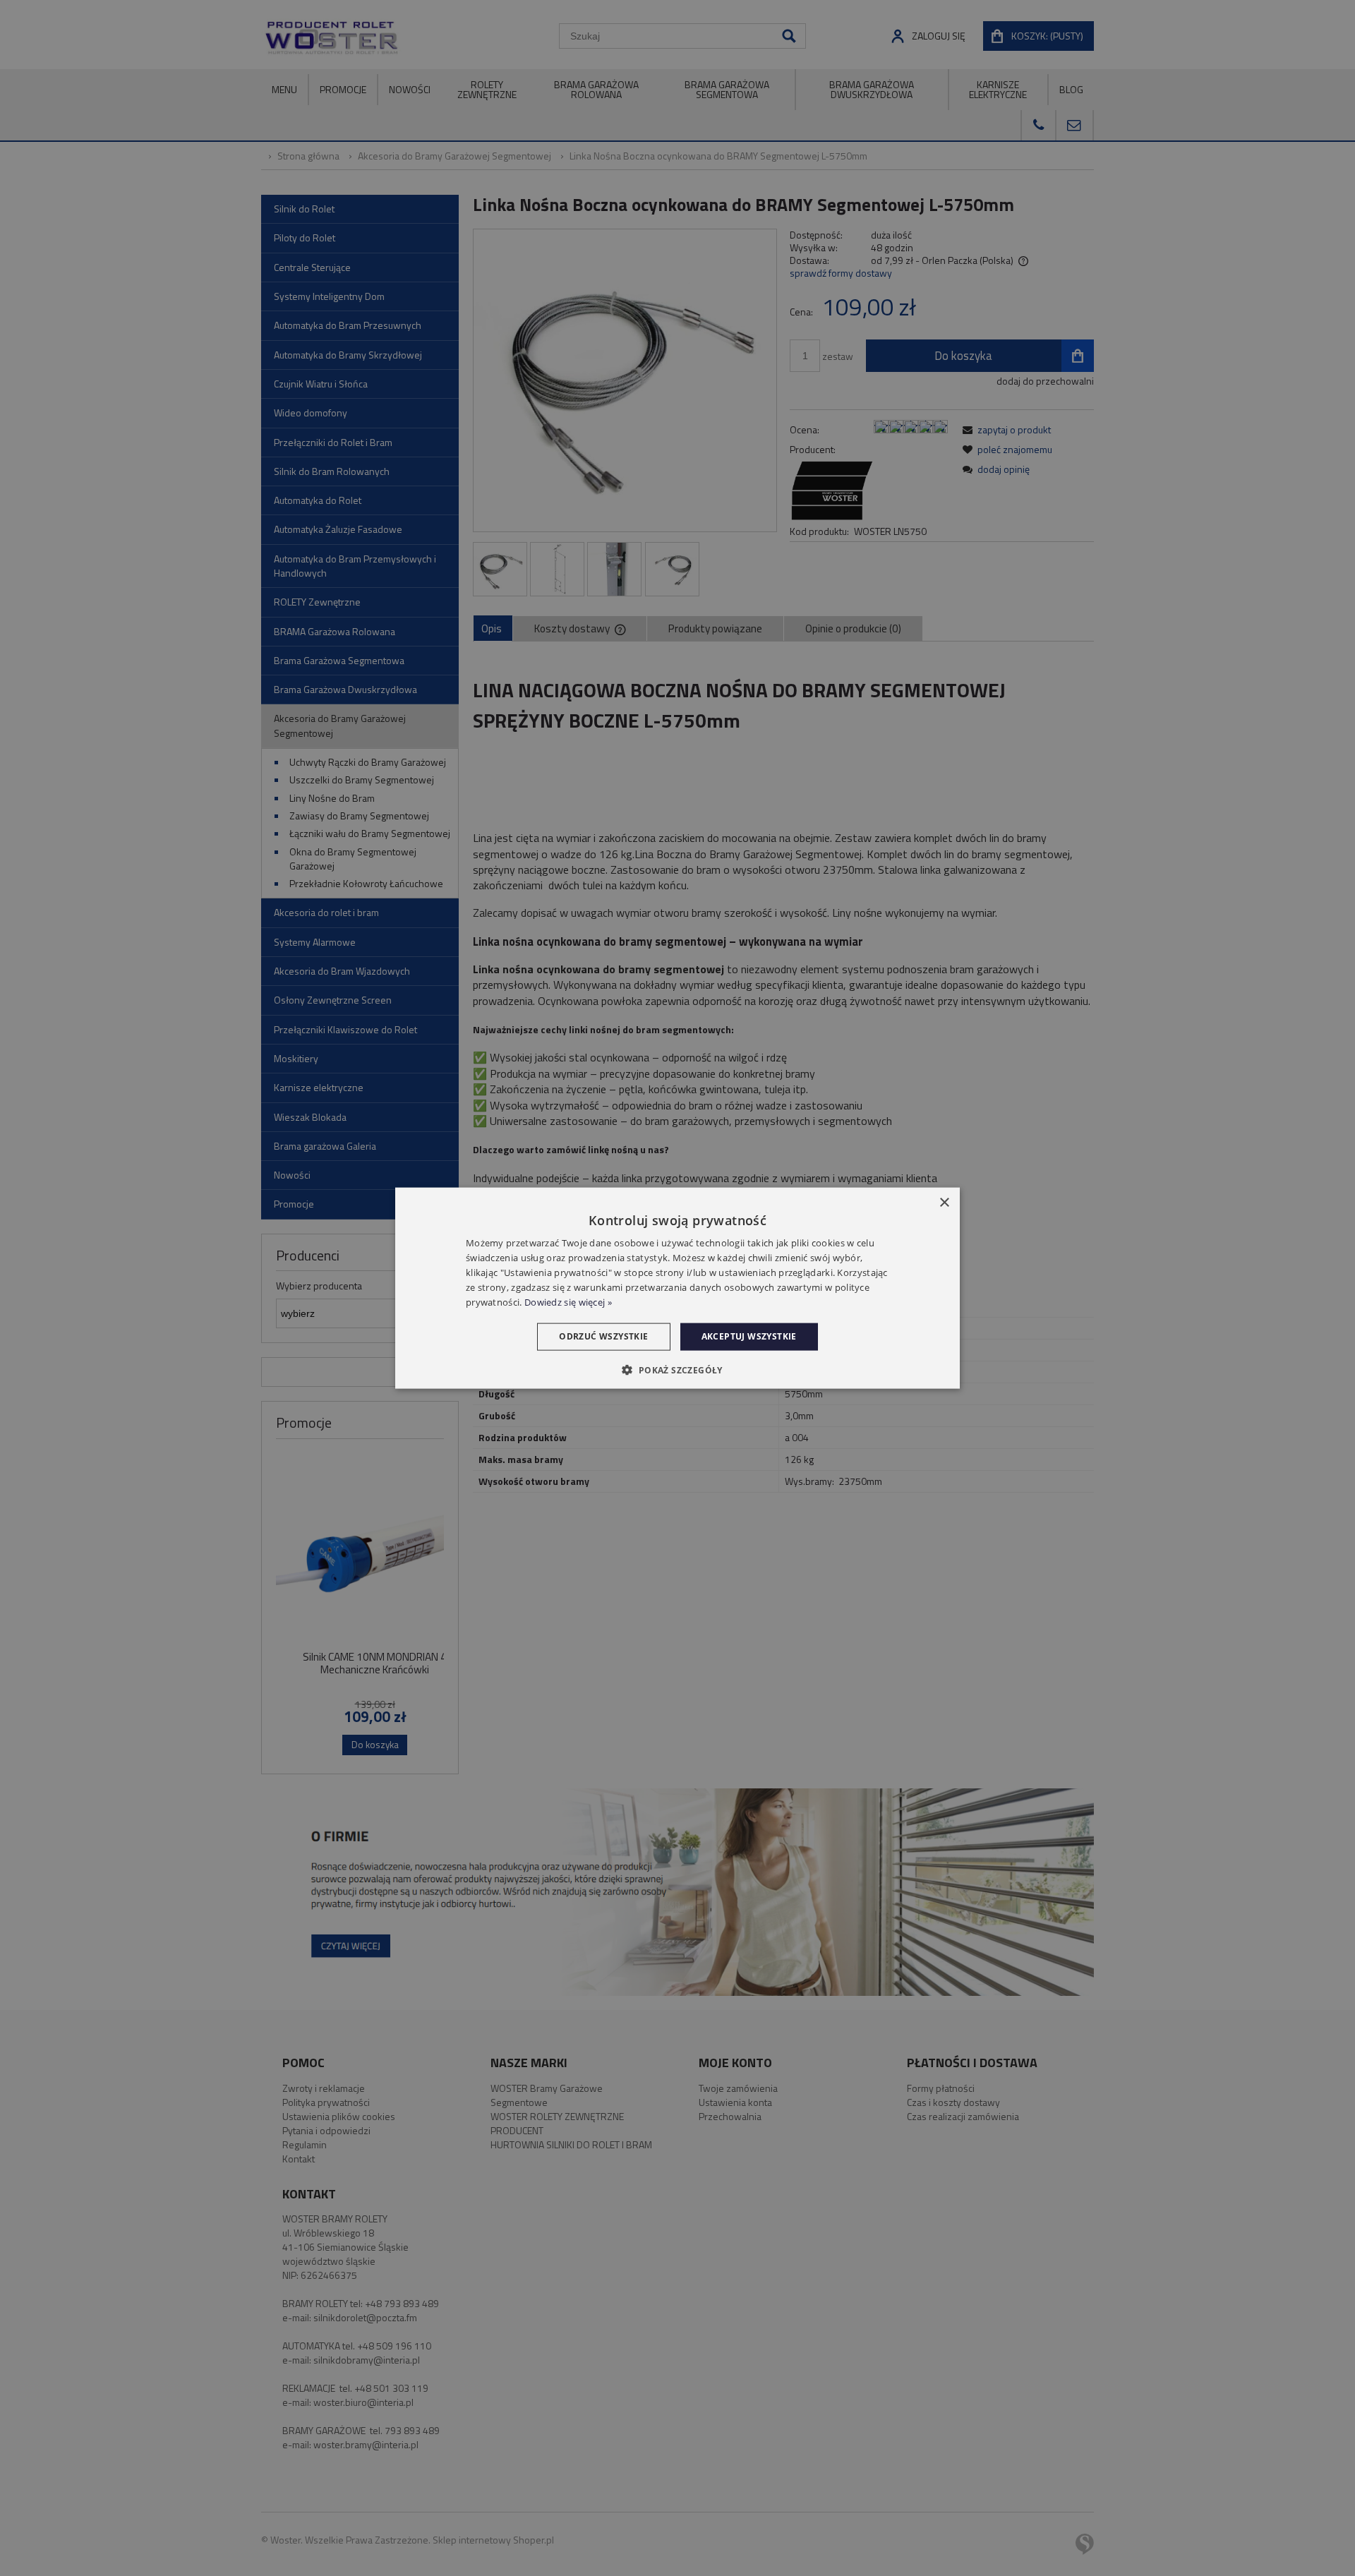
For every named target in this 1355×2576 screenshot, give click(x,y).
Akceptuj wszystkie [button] (749, 1336)
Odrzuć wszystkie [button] (603, 1336)
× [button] (944, 1203)
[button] (677, 1369)
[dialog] (677, 1288)
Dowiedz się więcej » (568, 1301)
